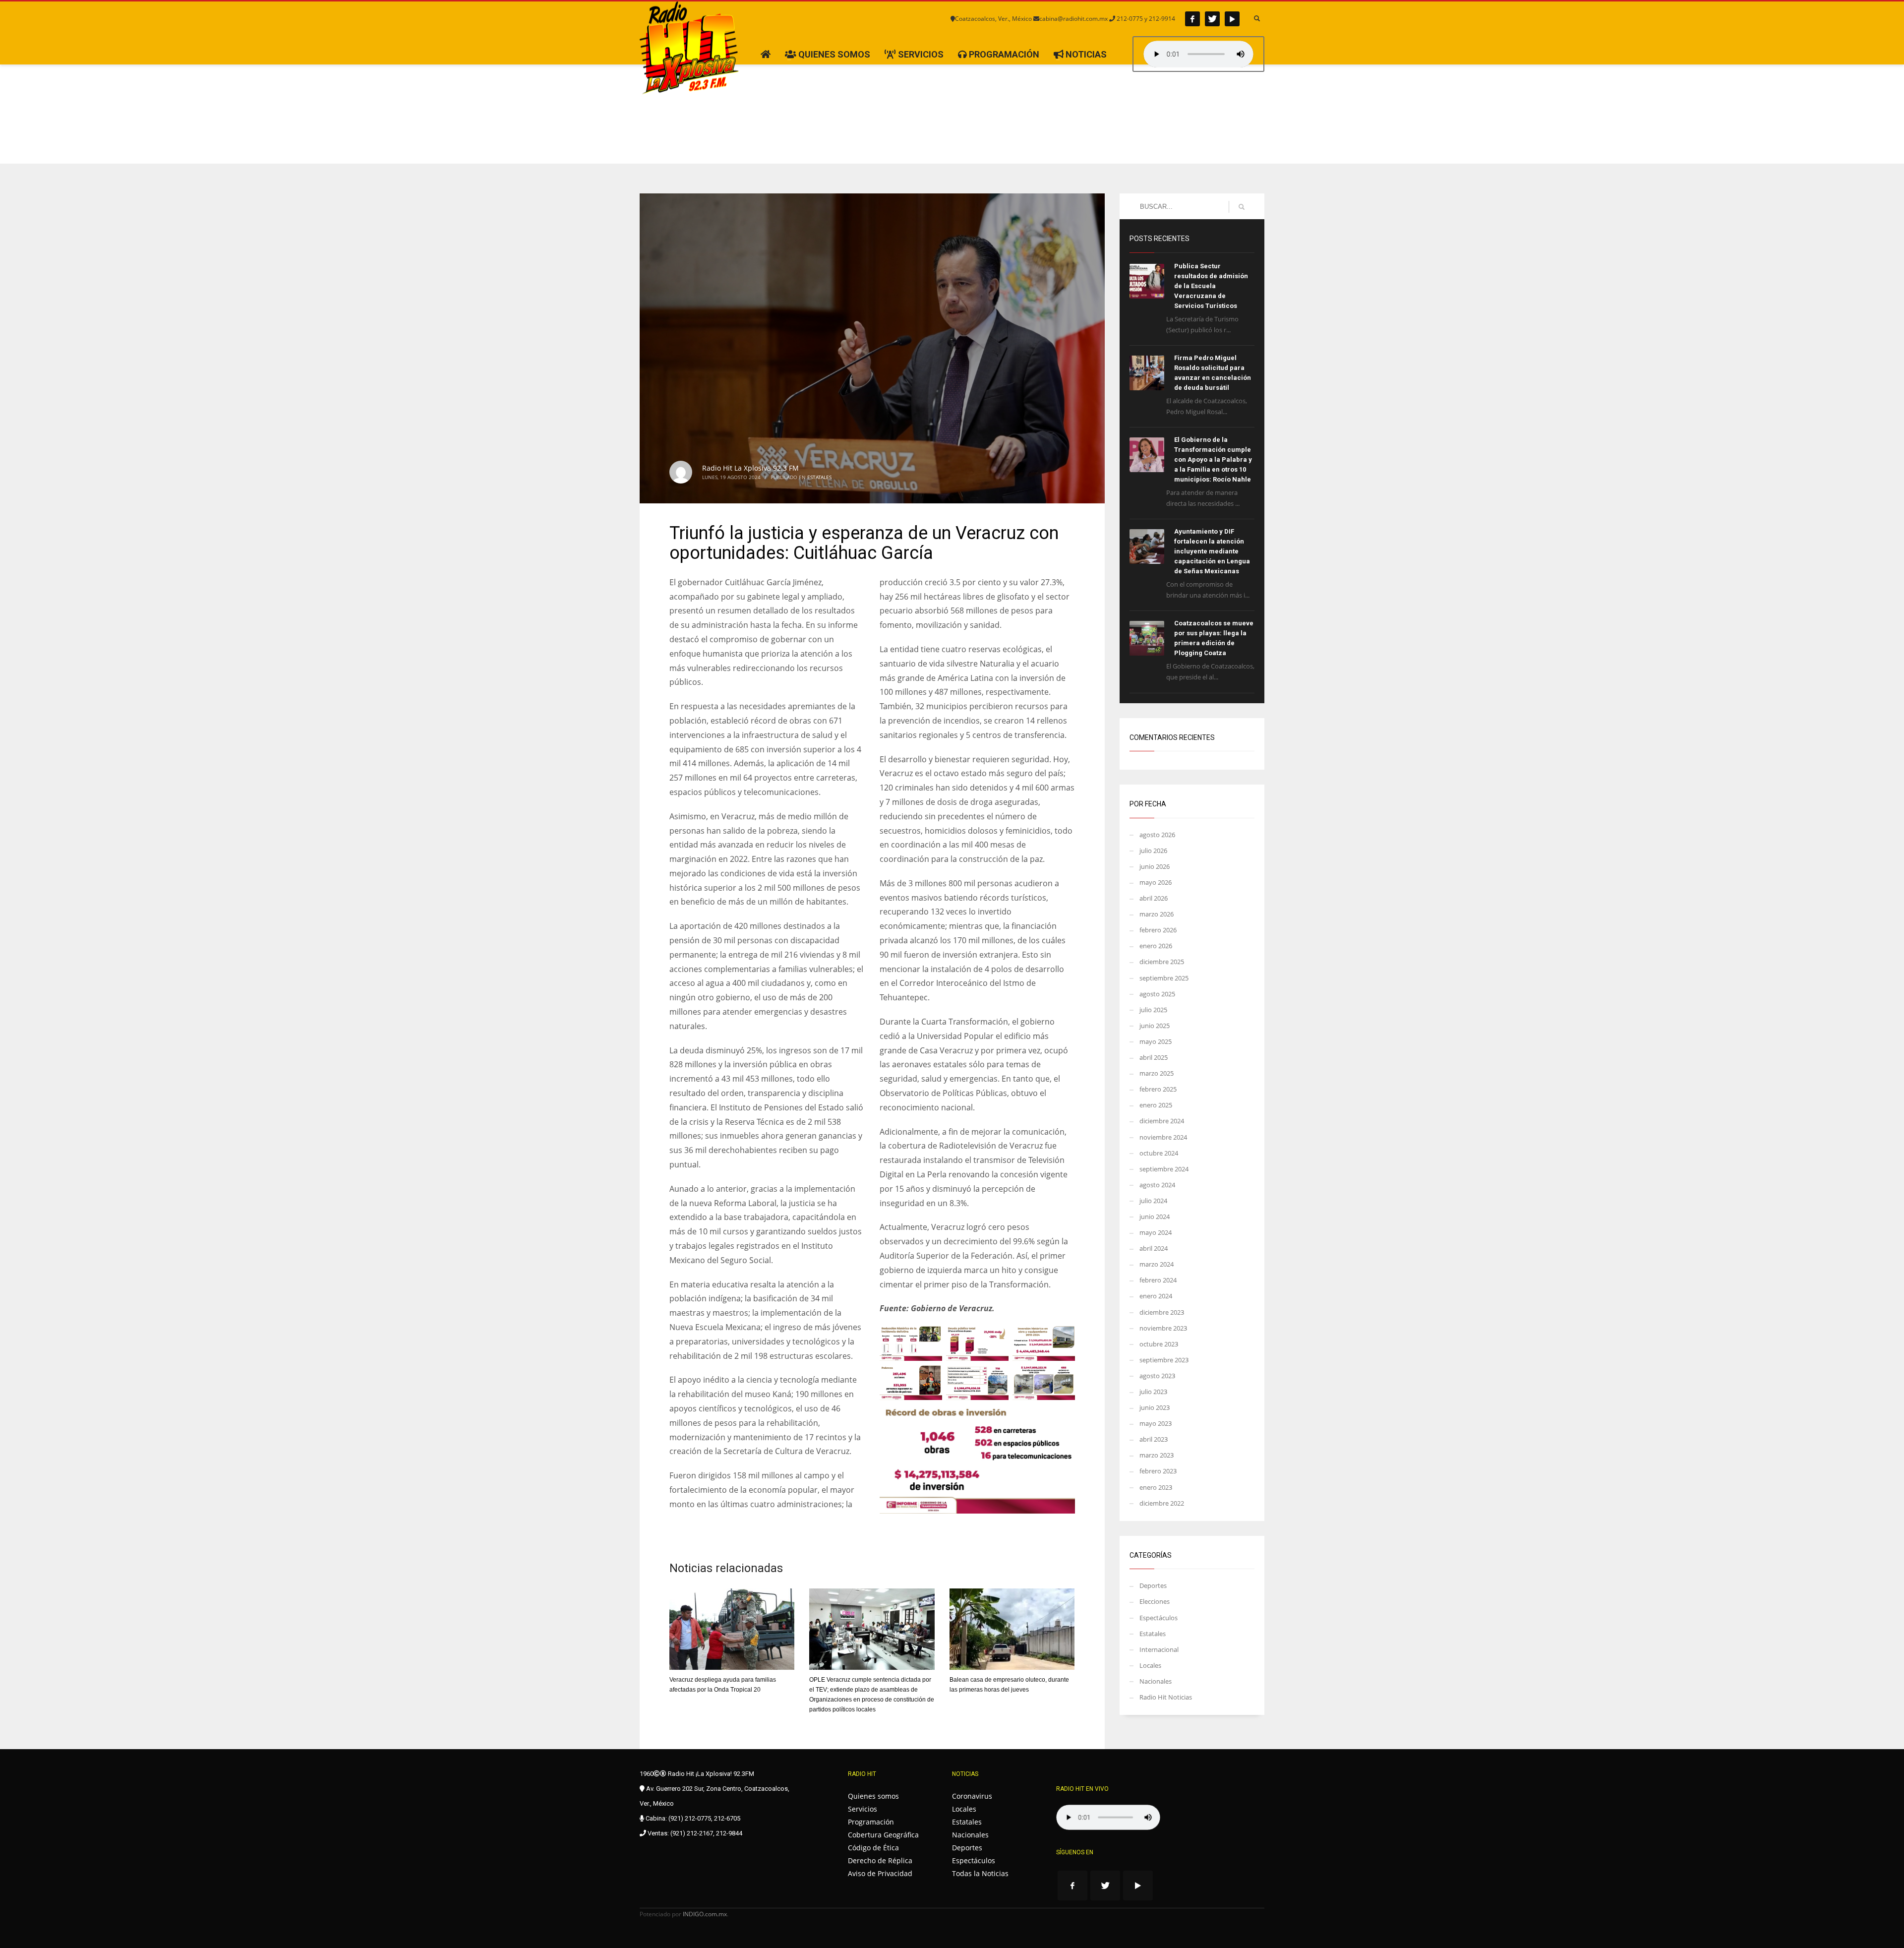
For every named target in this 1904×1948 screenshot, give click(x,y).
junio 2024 (1155, 1217)
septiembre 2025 (1164, 978)
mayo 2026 (1156, 882)
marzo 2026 (1157, 914)
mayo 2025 (1156, 1041)
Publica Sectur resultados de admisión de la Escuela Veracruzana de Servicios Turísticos (1211, 286)
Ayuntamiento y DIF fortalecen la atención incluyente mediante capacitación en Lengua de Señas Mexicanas (1212, 551)
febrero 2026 (1158, 930)
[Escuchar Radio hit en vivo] (1108, 1817)
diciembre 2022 (1162, 1503)
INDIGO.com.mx (705, 1914)
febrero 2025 (1158, 1089)
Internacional (1159, 1649)
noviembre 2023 (1163, 1328)
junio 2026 (1155, 866)
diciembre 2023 (1162, 1312)
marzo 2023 (1157, 1455)
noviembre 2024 (1163, 1137)
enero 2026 (1156, 946)
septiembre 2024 (1164, 1169)
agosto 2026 (1157, 835)
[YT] (1232, 19)
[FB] (1192, 19)
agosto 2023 (1157, 1376)
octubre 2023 (1159, 1344)
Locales (1150, 1665)
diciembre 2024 (1162, 1121)
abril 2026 (1154, 898)
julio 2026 (1153, 851)
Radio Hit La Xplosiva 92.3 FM (750, 468)
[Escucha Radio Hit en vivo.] (1198, 54)
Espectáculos (1159, 1618)
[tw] (1212, 19)
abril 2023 (1154, 1439)
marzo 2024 (1157, 1264)
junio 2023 (1155, 1407)
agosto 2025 (1157, 994)
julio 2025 (1153, 1010)
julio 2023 (1153, 1392)
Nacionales (1156, 1681)
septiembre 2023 (1164, 1360)
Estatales (819, 477)
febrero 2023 (1158, 1471)
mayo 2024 (1156, 1232)
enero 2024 (1156, 1296)
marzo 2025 (1157, 1073)
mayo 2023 (1156, 1423)
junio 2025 (1155, 1026)
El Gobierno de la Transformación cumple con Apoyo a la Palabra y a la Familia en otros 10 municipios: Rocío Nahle (1213, 459)
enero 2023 (1156, 1487)
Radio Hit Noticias (1166, 1697)
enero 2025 (1156, 1105)
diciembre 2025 (1162, 962)
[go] (1242, 207)
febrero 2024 (1158, 1280)
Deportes (1153, 1585)
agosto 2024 (1157, 1185)
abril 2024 (1154, 1248)
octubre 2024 (1159, 1153)
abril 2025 (1154, 1057)
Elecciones (1155, 1601)
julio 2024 (1153, 1201)
